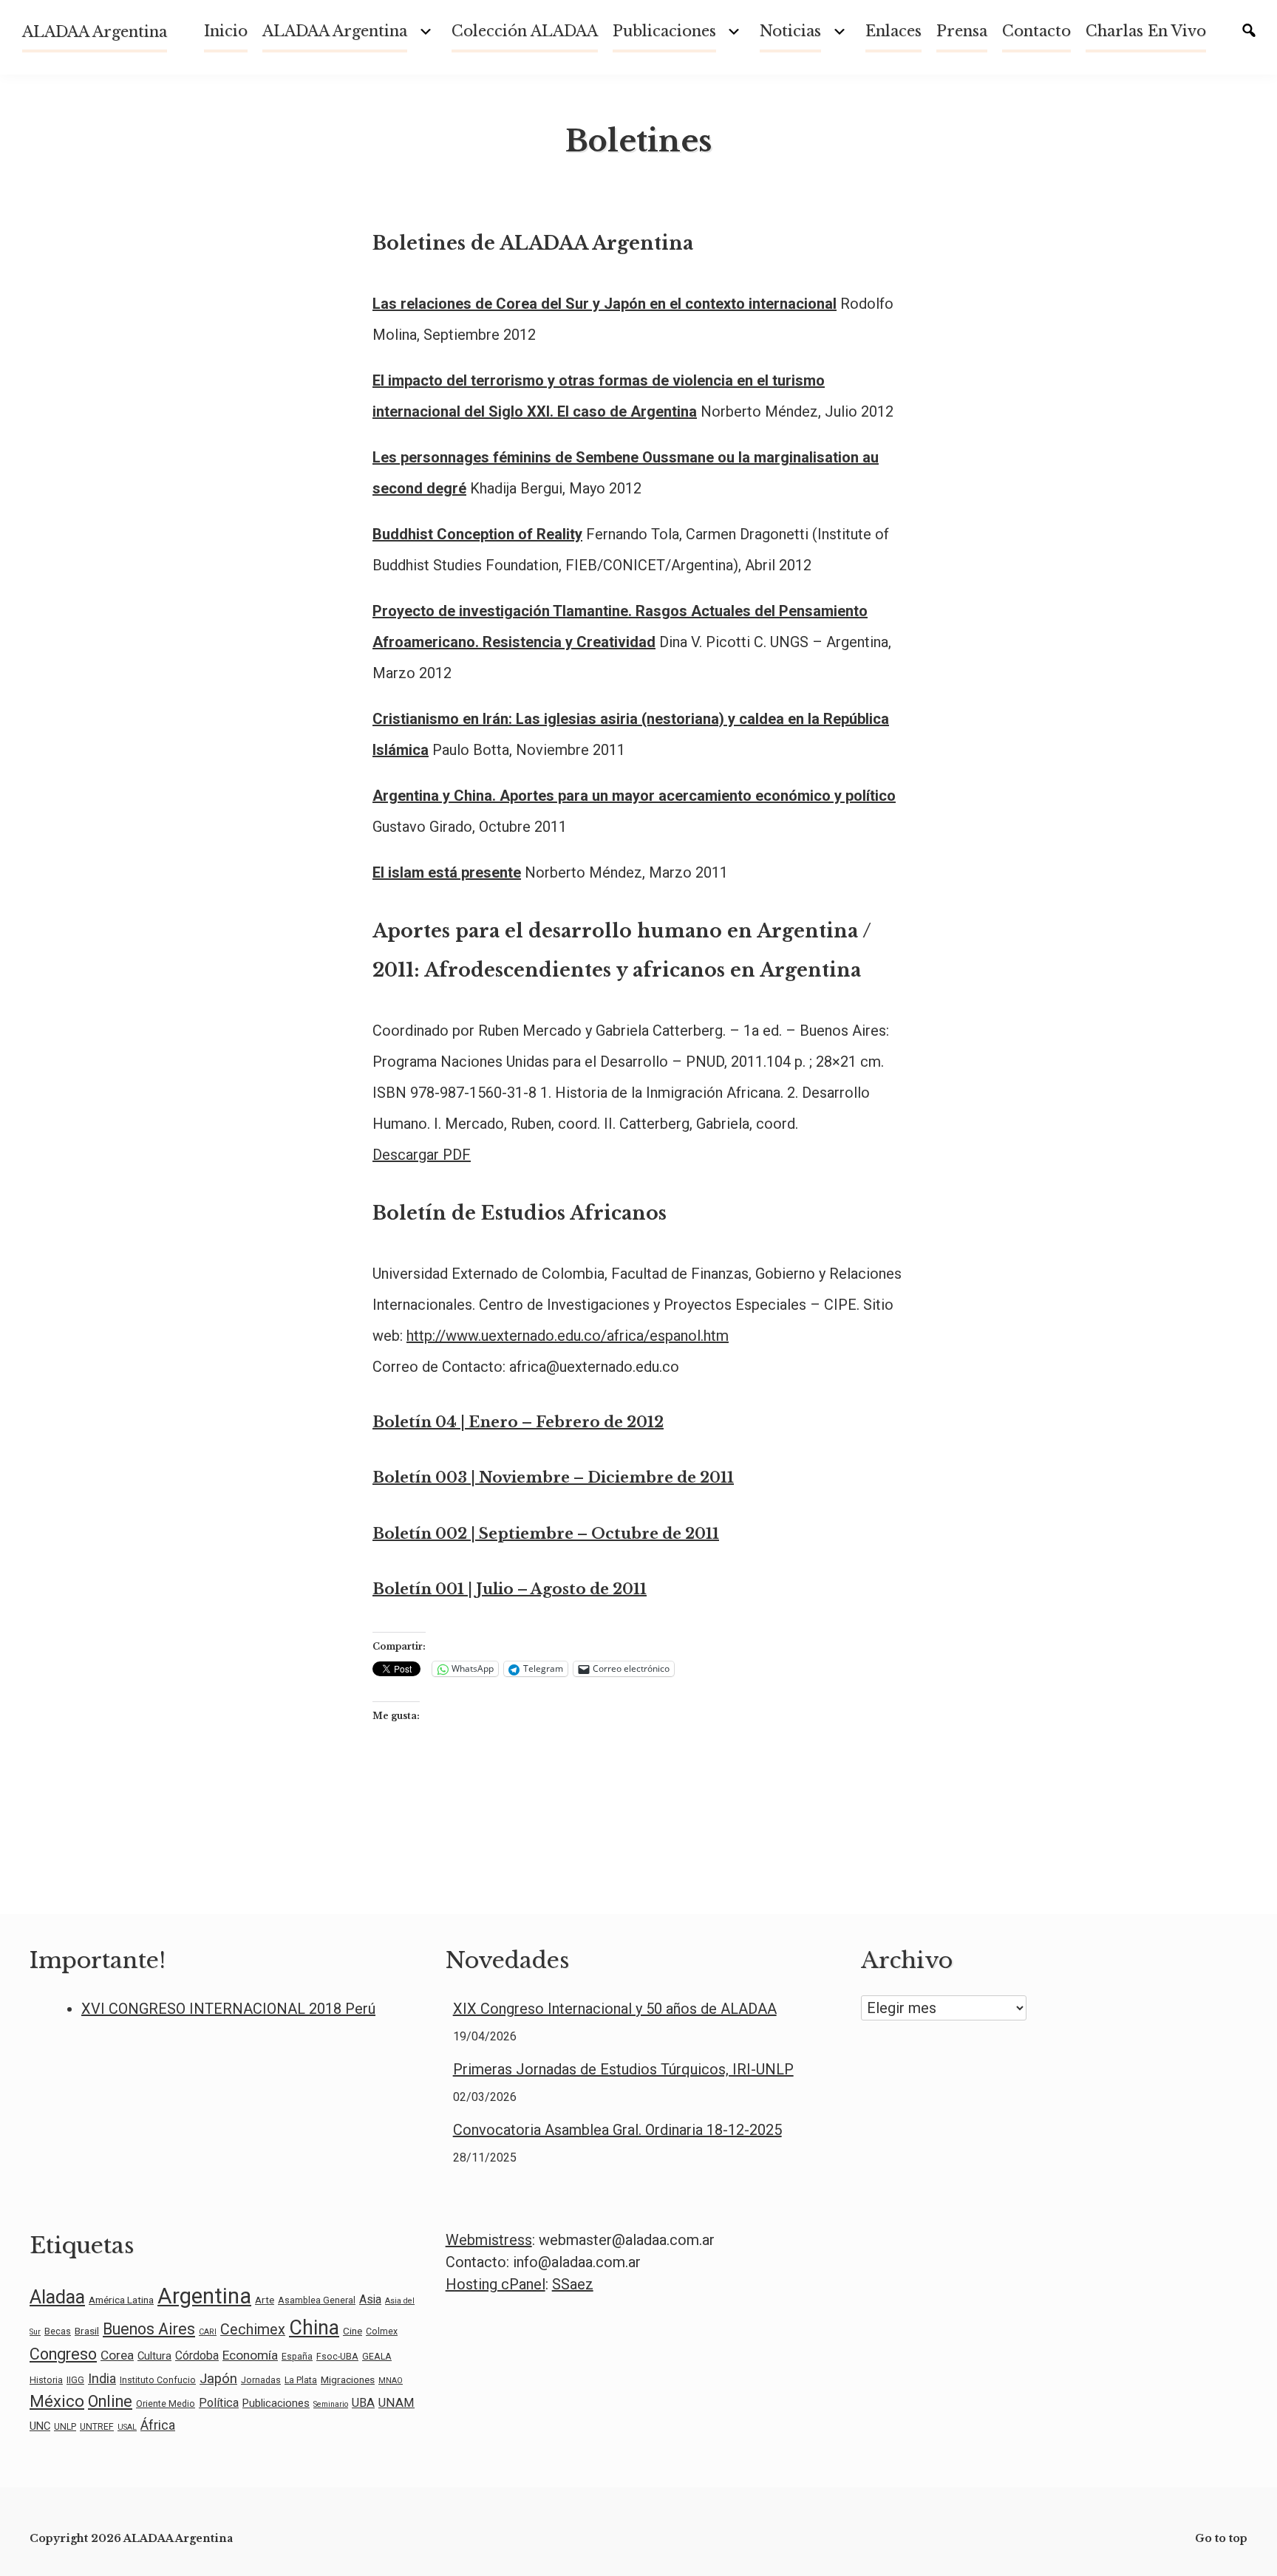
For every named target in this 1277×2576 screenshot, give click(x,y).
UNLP (65, 2427)
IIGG (75, 2380)
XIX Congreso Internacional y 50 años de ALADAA (615, 2009)
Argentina (204, 2296)
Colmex (382, 2331)
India (102, 2378)
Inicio (226, 31)
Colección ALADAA (525, 31)
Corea (117, 2355)
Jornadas (261, 2380)
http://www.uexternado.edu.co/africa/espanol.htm (568, 1336)
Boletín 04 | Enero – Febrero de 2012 (518, 1422)
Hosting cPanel (496, 2284)
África (158, 2425)
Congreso (63, 2354)
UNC (40, 2426)
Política (219, 2403)
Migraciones (348, 2379)
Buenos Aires (149, 2329)
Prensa (962, 31)
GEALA (377, 2357)
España (297, 2357)
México (57, 2401)
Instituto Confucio (158, 2380)
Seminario (331, 2404)
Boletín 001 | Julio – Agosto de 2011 (510, 1589)
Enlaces (893, 31)
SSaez (573, 2284)
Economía (250, 2355)
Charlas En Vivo (1146, 31)
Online (110, 2401)
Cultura (154, 2356)
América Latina (121, 2300)
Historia (46, 2380)
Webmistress (489, 2240)
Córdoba (197, 2355)
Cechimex (253, 2330)
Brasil (87, 2331)
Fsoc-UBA (337, 2357)
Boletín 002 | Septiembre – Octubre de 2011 (546, 1534)
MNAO (391, 2381)
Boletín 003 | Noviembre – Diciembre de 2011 (553, 1477)
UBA (363, 2403)
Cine (353, 2331)
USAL (127, 2427)
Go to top (1221, 2538)
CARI (208, 2332)
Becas (58, 2331)
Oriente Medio (166, 2404)
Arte (265, 2300)
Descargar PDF (422, 1155)
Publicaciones (664, 31)
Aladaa (57, 2297)
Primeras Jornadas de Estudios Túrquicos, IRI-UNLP (623, 2069)
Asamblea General (317, 2300)
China (314, 2328)
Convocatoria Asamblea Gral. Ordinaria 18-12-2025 (617, 2130)
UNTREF (97, 2427)
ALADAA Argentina (95, 32)
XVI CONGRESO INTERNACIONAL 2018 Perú (228, 2009)
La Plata (301, 2380)
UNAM (396, 2403)
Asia (370, 2299)
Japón (218, 2379)
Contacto (1036, 31)
